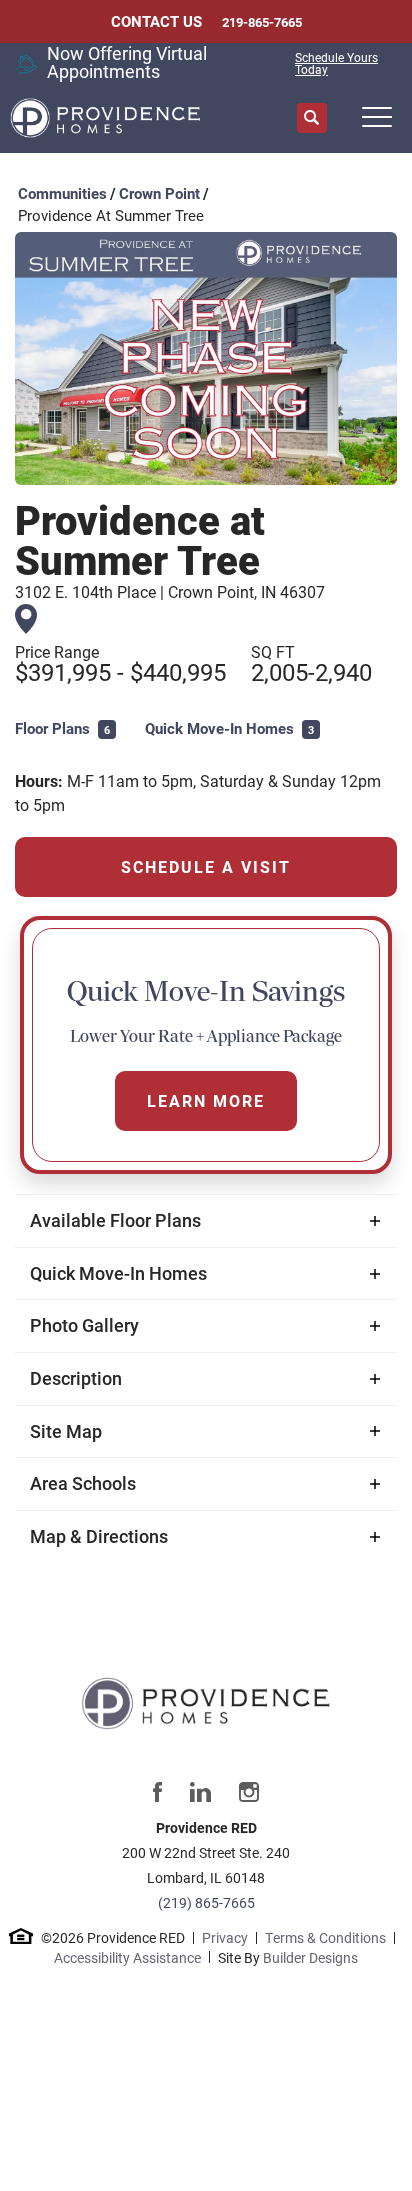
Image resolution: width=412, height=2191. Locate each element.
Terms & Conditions (325, 1937)
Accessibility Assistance (127, 1957)
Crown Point (159, 193)
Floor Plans (62, 728)
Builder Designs (310, 1957)
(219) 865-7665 (206, 1902)
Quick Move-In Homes (229, 728)
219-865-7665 (262, 22)
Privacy (225, 1937)
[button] (312, 118)
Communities (62, 193)
